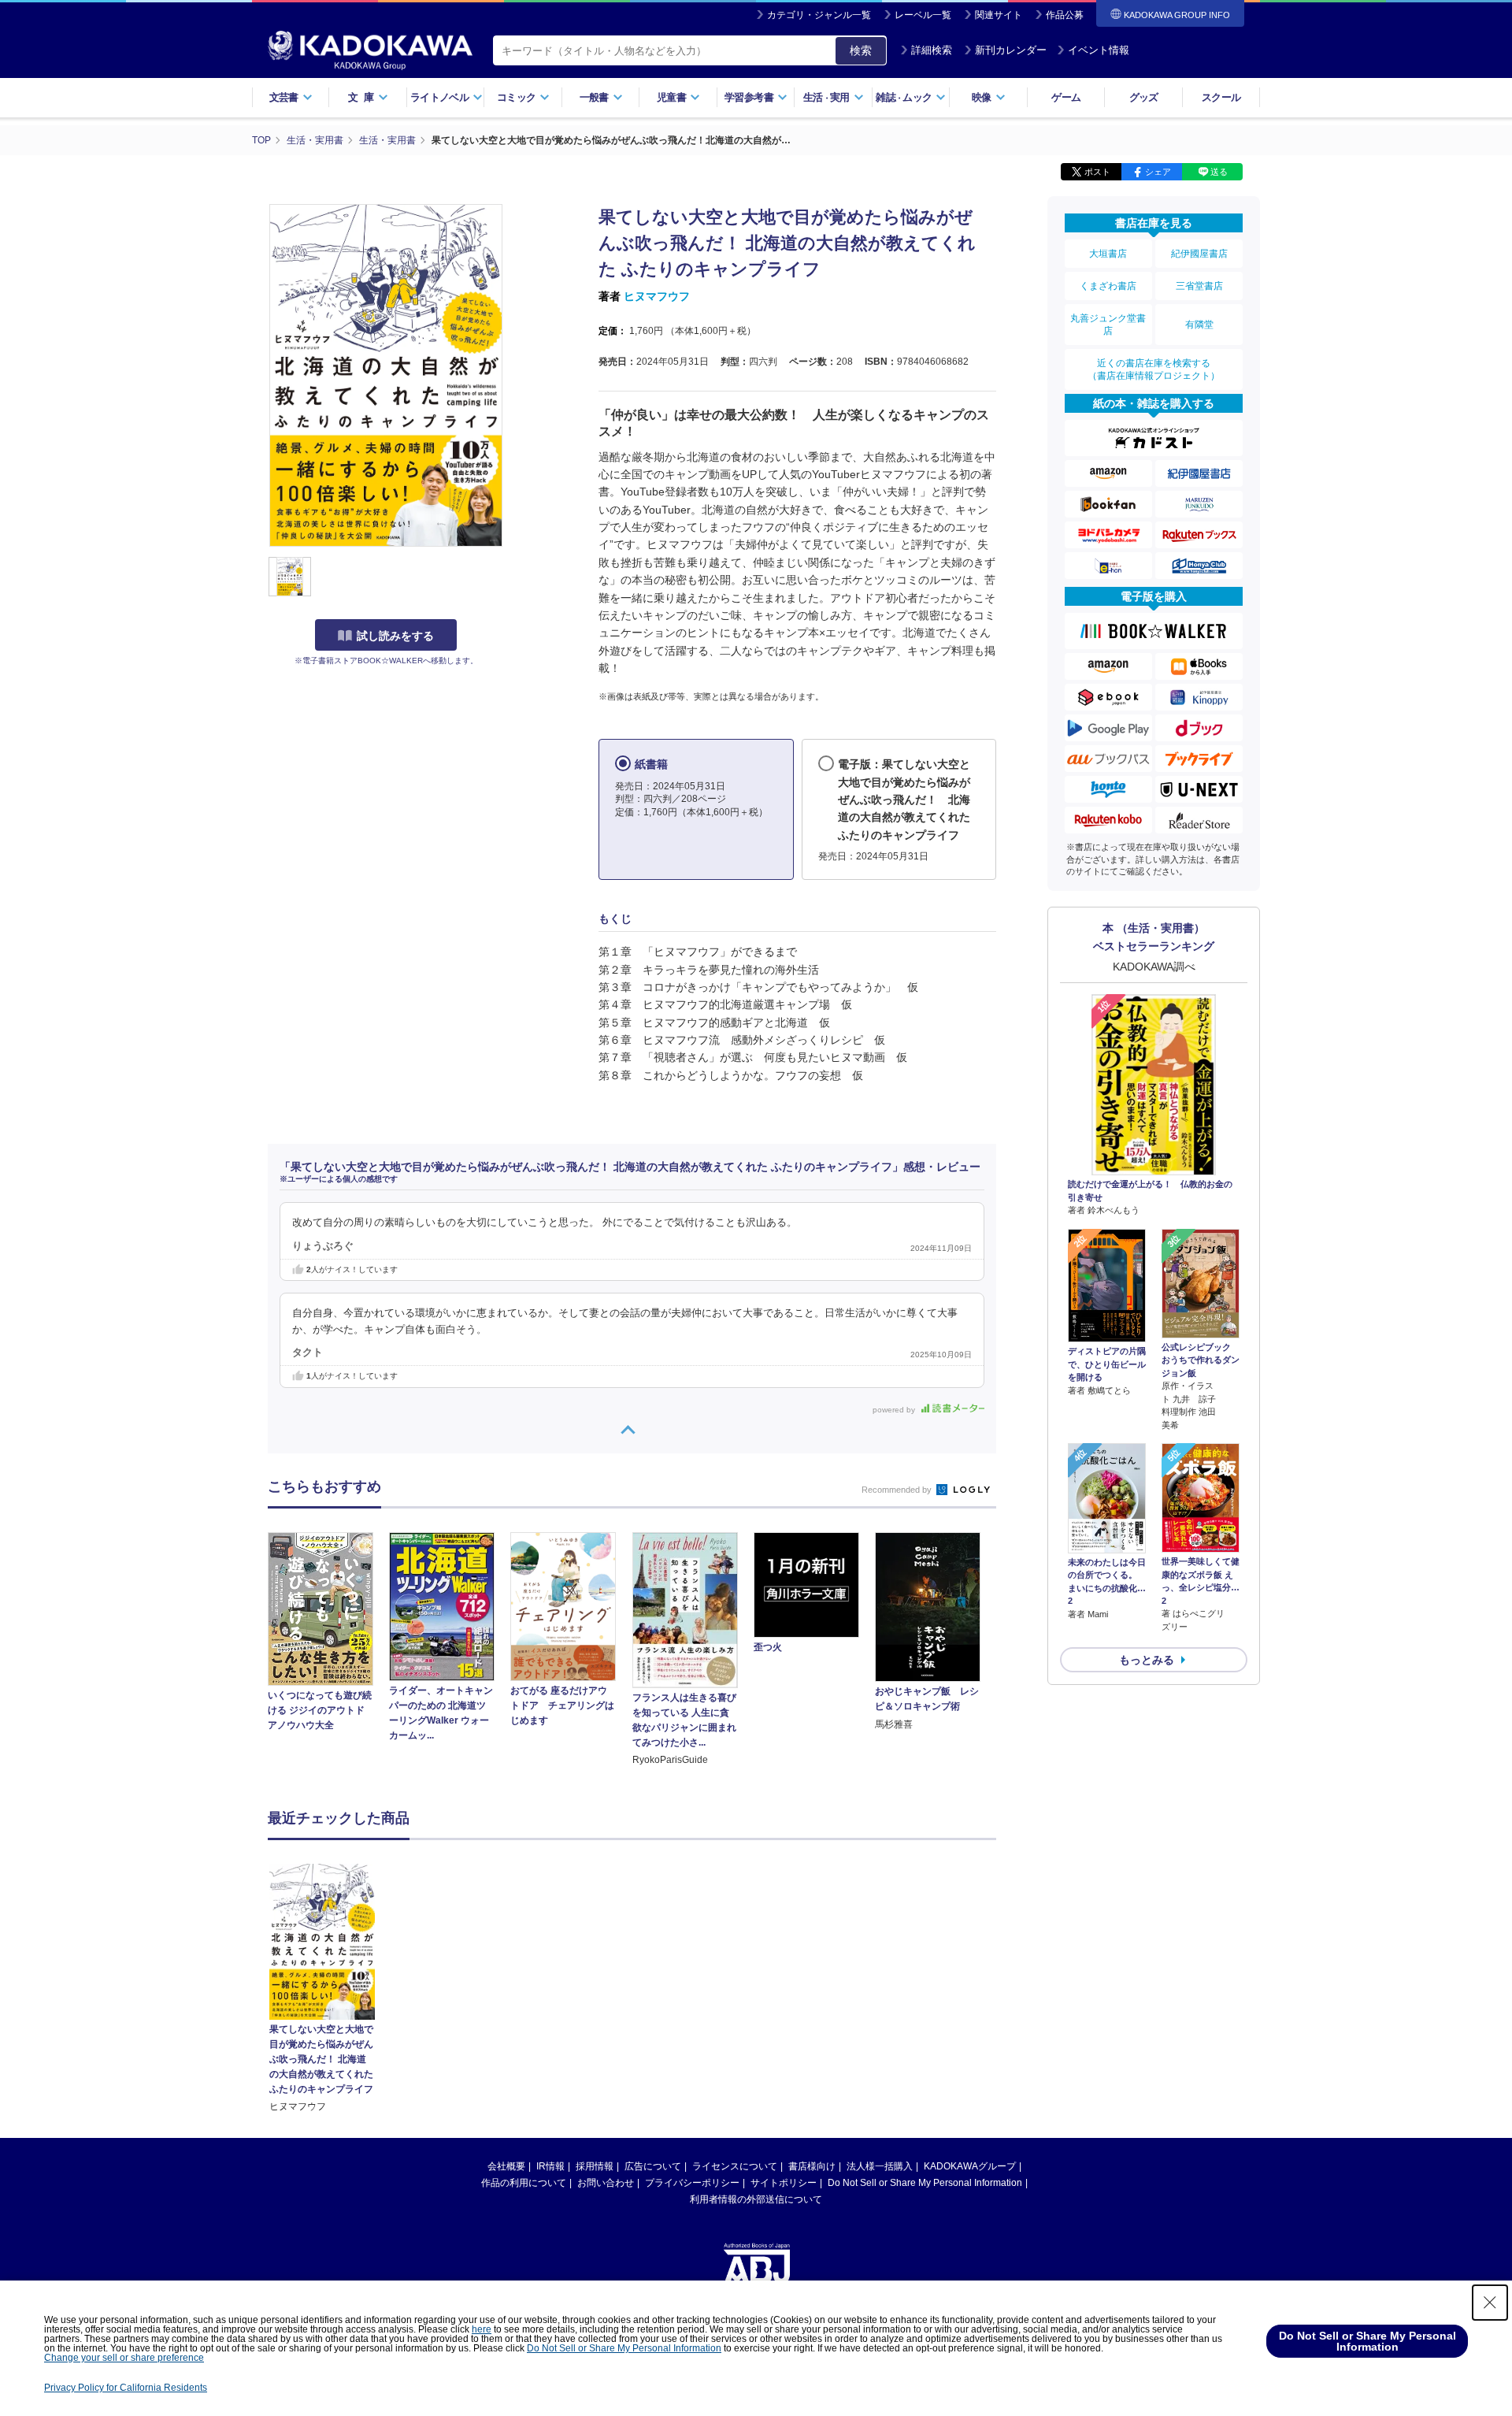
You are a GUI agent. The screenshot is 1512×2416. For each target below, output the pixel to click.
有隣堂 (1199, 325)
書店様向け (812, 2166)
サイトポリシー (784, 2183)
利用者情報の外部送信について (756, 2199)
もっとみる (1147, 1660)
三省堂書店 (1199, 286)
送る (1219, 172)
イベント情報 (1099, 50)
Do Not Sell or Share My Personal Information (925, 2183)
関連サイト (999, 15)
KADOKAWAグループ (970, 2166)
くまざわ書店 (1108, 286)
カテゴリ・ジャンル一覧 (819, 15)
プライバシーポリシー (692, 2183)
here (482, 2329)
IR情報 (550, 2166)
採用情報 (595, 2166)
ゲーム (1066, 97)
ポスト (1097, 172)
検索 (861, 50)
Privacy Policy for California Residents (126, 2388)
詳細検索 (932, 50)
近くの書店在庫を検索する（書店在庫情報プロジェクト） (1154, 369)
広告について (653, 2166)
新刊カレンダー (1011, 50)
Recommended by (898, 1490)
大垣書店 (1108, 254)
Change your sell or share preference (124, 2358)
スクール (1221, 97)
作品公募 (1065, 15)
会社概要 (506, 2166)
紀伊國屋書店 (1199, 254)
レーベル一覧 (923, 15)
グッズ (1144, 97)
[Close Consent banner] (1490, 2303)
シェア (1158, 172)
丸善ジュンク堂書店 (1108, 325)
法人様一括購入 (880, 2166)
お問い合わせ (606, 2183)
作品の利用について (524, 2183)
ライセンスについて (735, 2166)
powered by (895, 1410)
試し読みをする (395, 636)
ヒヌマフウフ (657, 296)
